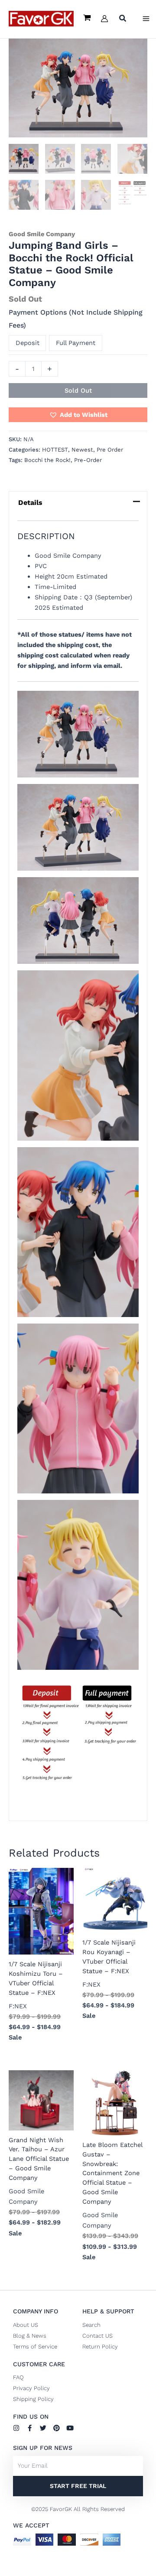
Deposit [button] (28, 343)
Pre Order (110, 450)
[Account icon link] (104, 19)
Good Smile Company (42, 234)
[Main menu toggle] (146, 19)
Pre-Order (88, 460)
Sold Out (78, 390)
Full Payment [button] (76, 343)
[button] (123, 19)
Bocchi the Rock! (47, 460)
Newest (82, 450)
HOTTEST (55, 450)
